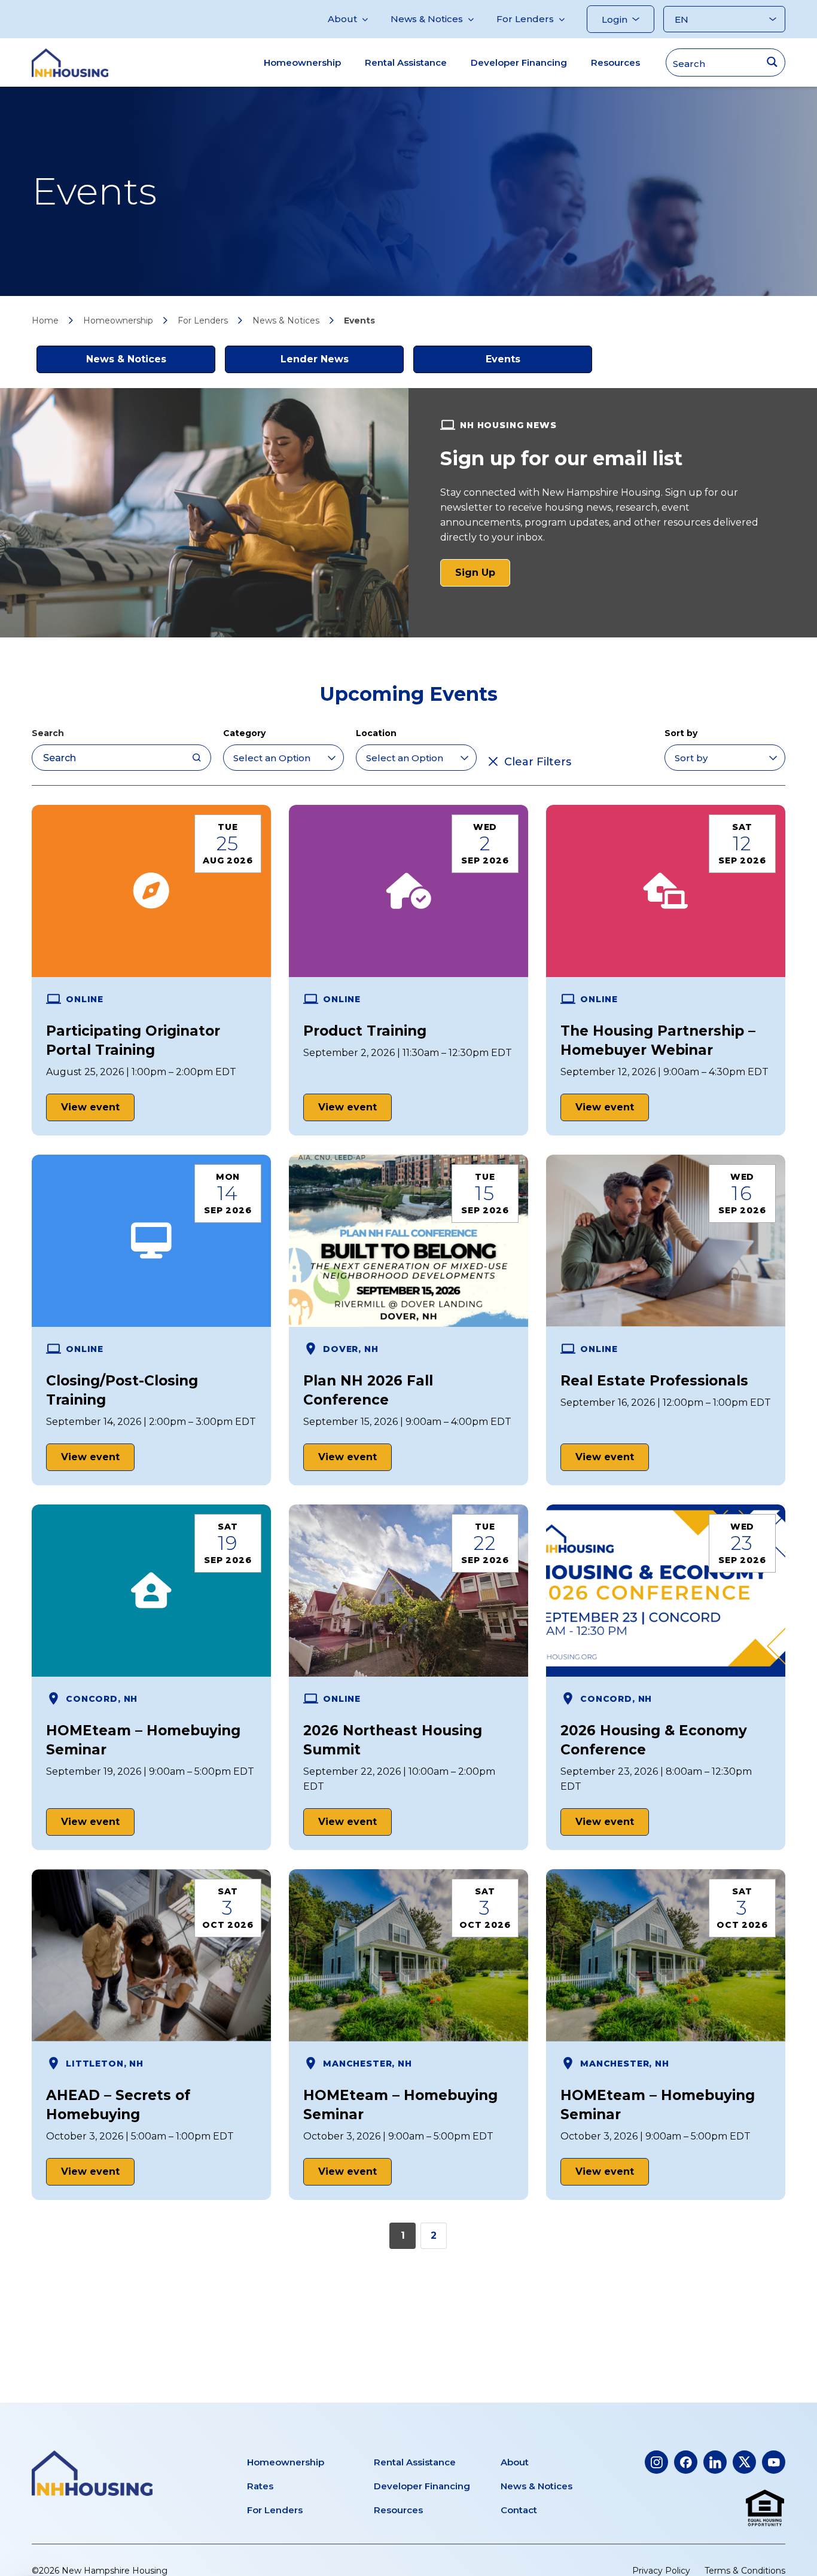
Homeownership (302, 62)
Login (615, 19)
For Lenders (525, 19)
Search (48, 733)
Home (45, 321)
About (342, 19)
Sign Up (483, 576)
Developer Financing (519, 62)
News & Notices (427, 19)
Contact (519, 2510)
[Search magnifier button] (772, 62)
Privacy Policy (661, 2571)
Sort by (681, 733)
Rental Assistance (406, 62)
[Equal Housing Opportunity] (765, 2508)
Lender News (315, 359)
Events (503, 359)
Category (244, 733)
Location (376, 733)
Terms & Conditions (745, 2571)
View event (90, 1107)
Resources (615, 62)
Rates (260, 2486)
